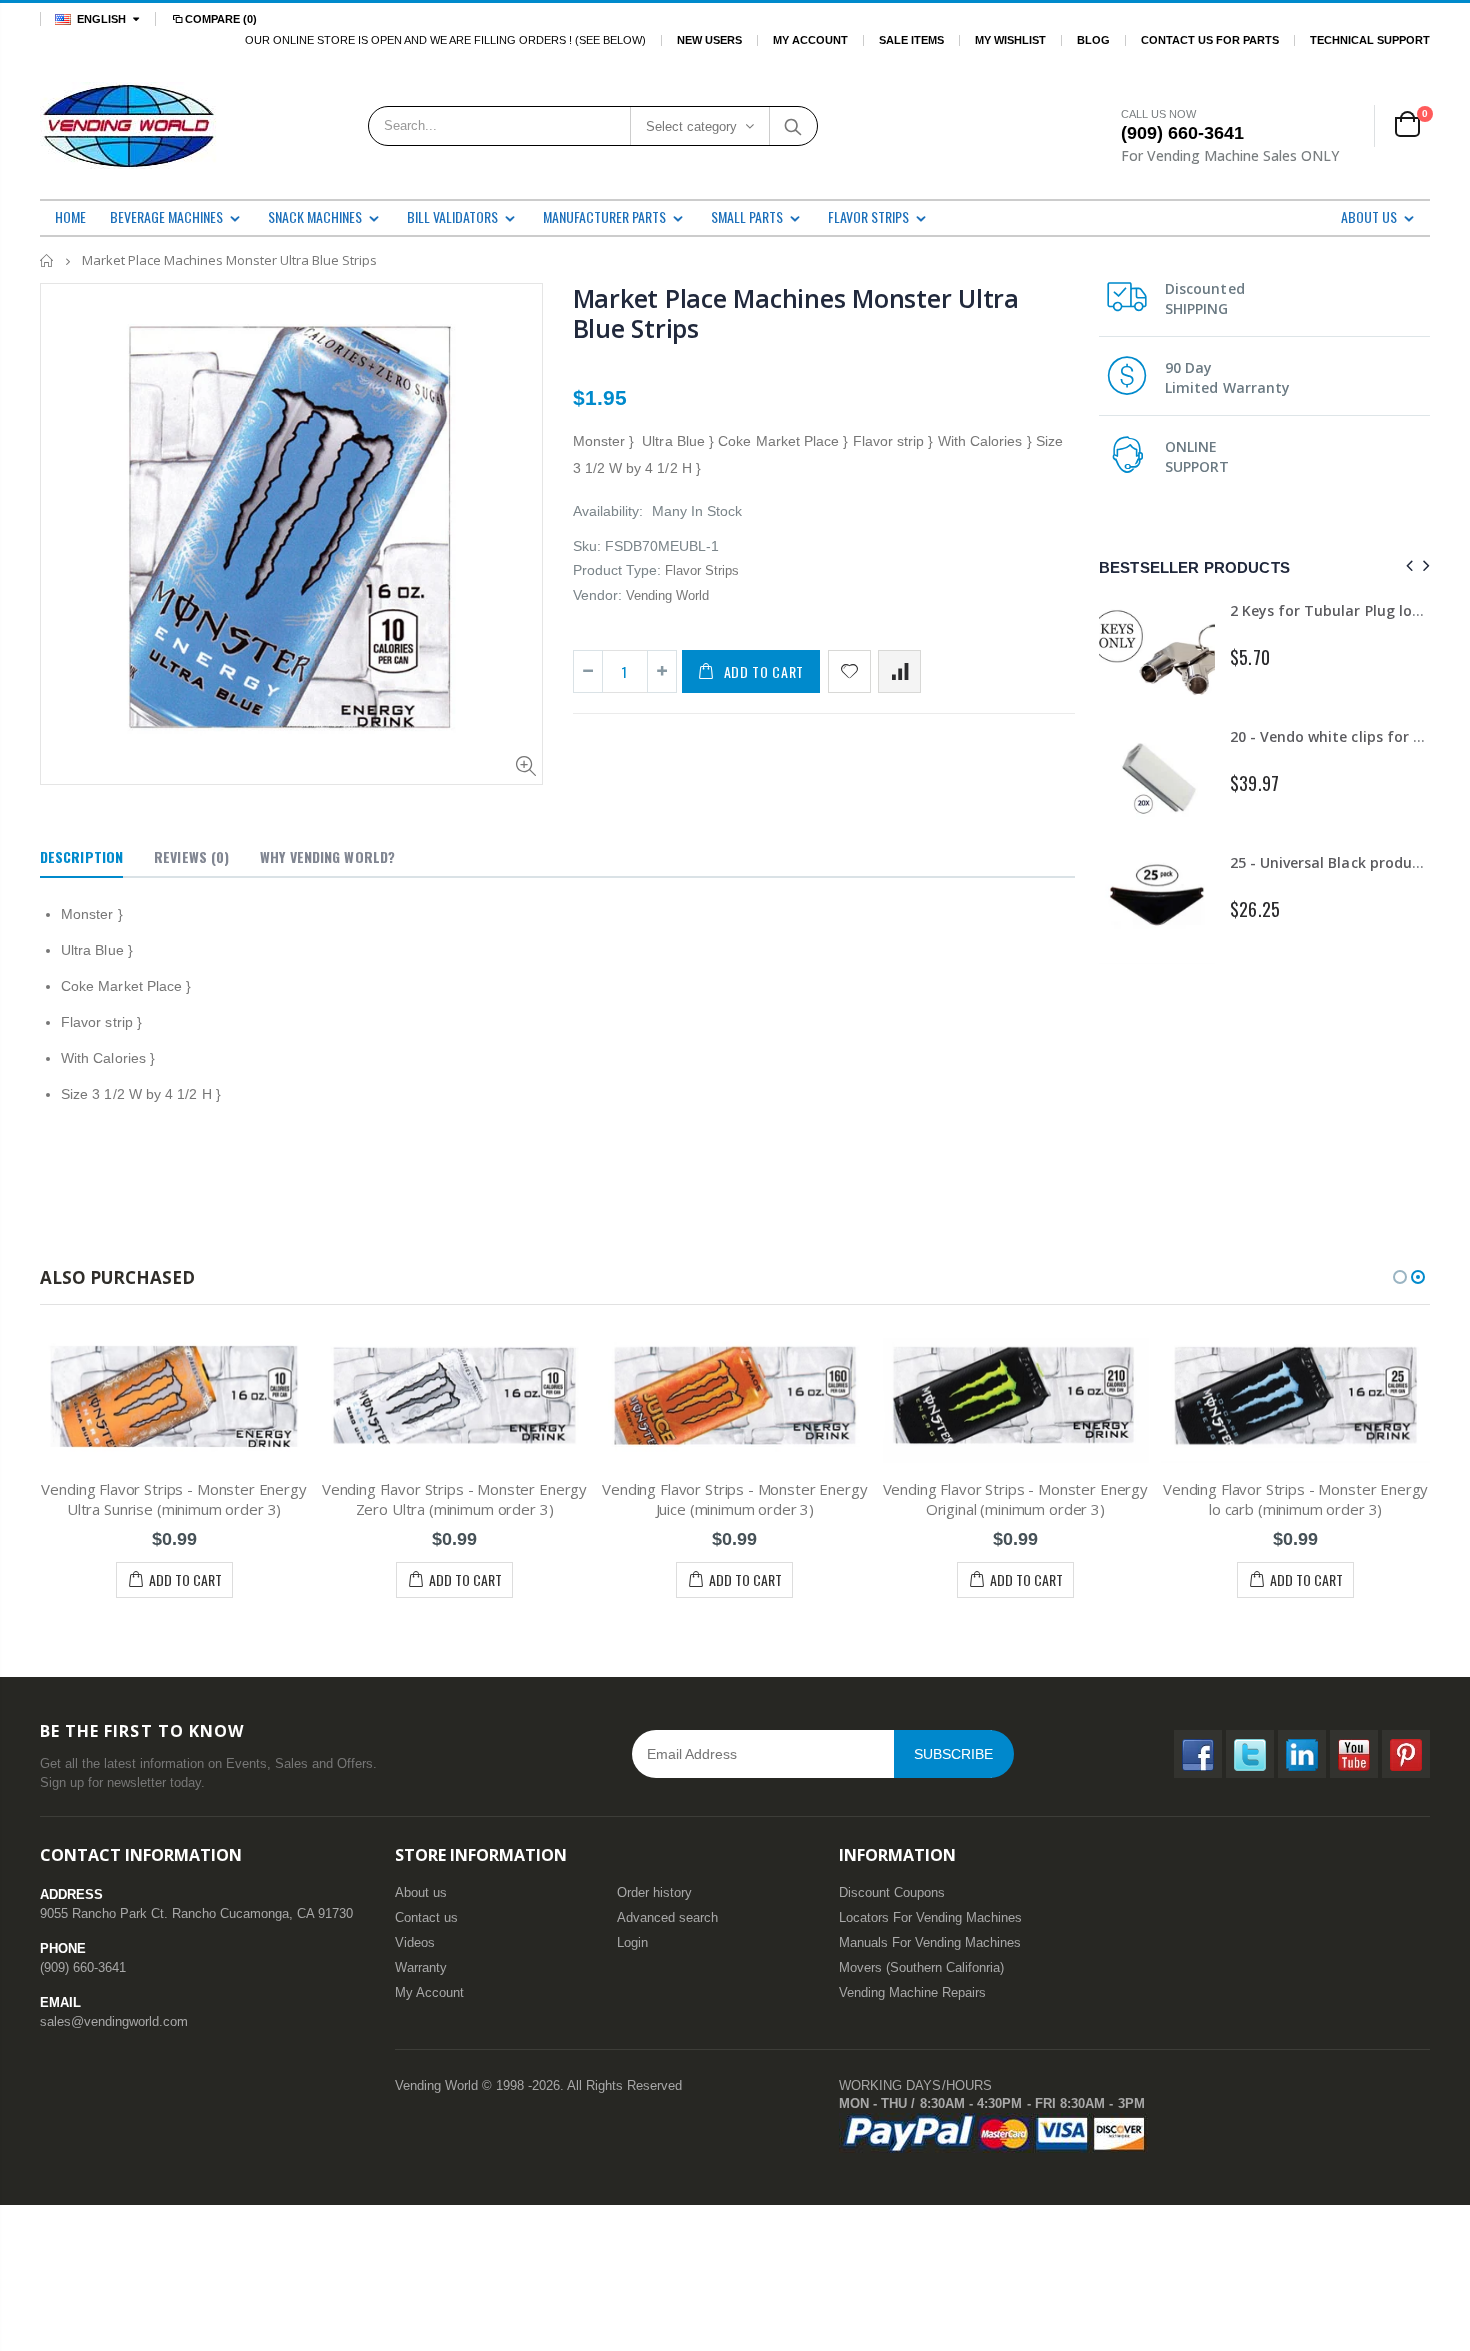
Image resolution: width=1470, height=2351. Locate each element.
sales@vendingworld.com (114, 2021)
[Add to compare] (899, 671)
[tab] (81, 858)
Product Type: (617, 570)
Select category (691, 126)
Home (47, 260)
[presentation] (1406, 566)
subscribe (953, 1754)
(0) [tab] (191, 856)
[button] (1400, 1277)
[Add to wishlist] (849, 671)
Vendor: (597, 595)
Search (792, 126)
